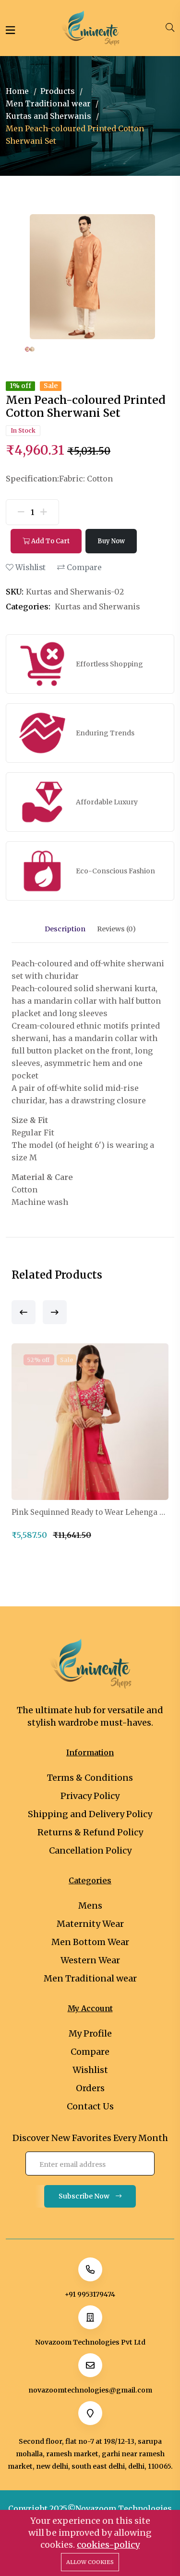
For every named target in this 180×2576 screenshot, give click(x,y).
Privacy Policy (90, 1796)
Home (17, 91)
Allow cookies (90, 2562)
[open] (10, 30)
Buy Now (111, 541)
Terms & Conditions (90, 1778)
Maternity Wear (90, 1924)
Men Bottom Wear (90, 1942)
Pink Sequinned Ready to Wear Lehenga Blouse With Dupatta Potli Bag (90, 1512)
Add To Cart (50, 541)
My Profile (90, 2033)
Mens (90, 1906)
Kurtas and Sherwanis (48, 116)
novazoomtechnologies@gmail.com (90, 2390)
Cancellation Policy (90, 1850)
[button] (24, 1312)
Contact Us (90, 2106)
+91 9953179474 (90, 2294)
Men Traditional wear (48, 103)
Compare (83, 567)
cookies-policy (108, 2545)
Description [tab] (65, 929)
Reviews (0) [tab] (116, 929)
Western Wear (90, 1960)
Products (58, 91)
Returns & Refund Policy (90, 1832)
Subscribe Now (85, 2196)
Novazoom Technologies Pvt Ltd (90, 2342)
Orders (90, 2088)
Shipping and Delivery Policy (90, 1814)
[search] (170, 28)
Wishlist (30, 567)
